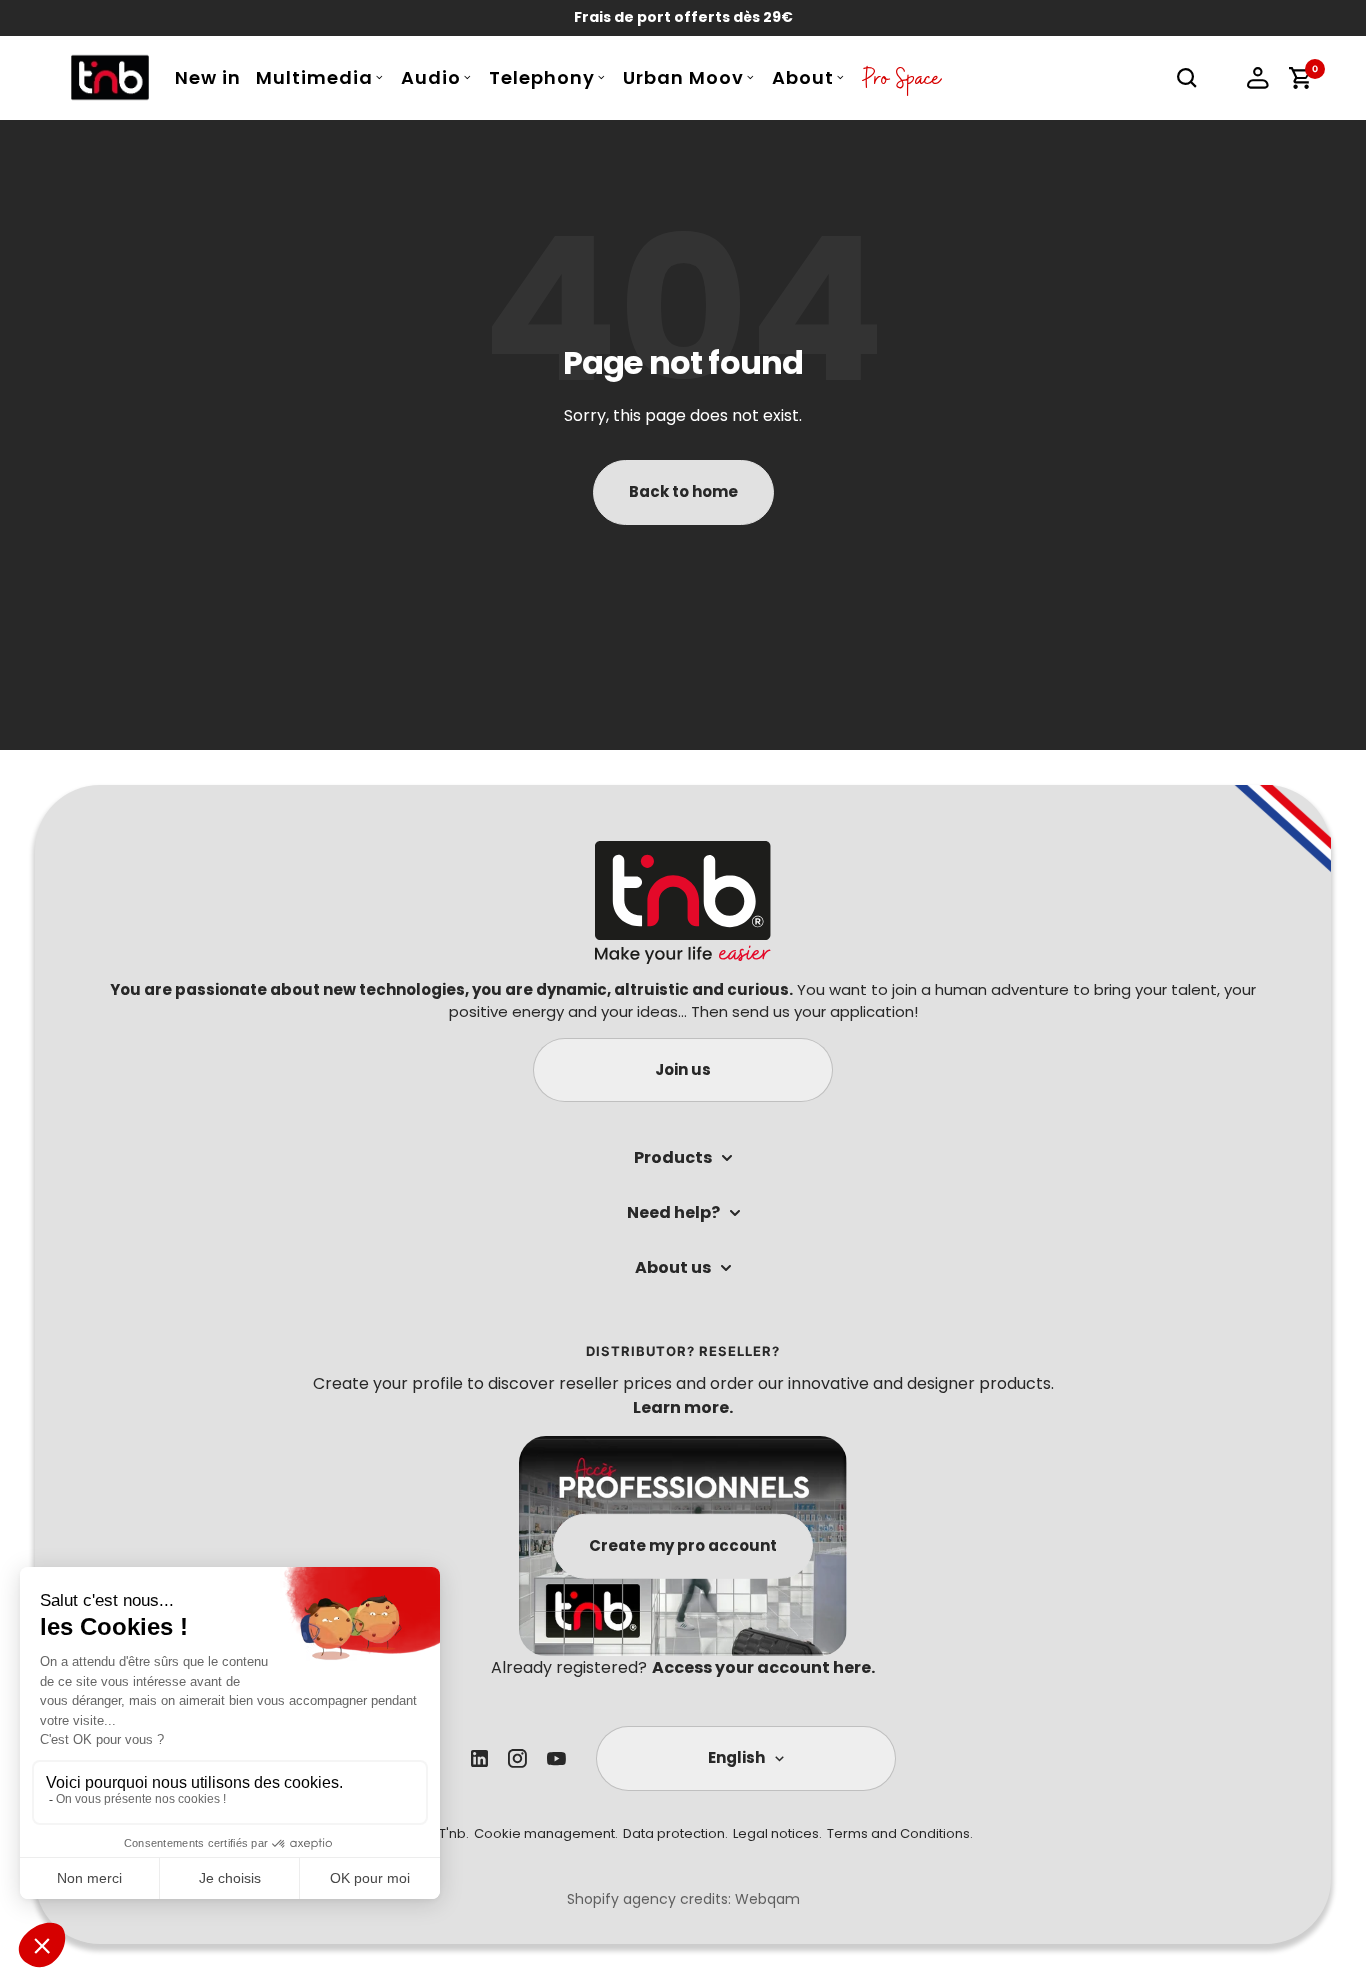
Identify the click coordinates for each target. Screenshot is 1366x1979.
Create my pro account (683, 1545)
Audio (431, 77)
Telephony (542, 77)
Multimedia (314, 77)
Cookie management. (546, 1833)
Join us (683, 1069)
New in (208, 77)
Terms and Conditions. (900, 1833)
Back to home (683, 491)
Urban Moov (683, 77)
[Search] (1187, 78)
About (803, 77)
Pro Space (902, 83)
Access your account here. (763, 1667)
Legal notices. (777, 1833)
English (736, 1757)
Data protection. (675, 1833)
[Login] (1258, 78)
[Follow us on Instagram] (517, 1758)
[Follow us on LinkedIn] (479, 1758)
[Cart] (1300, 78)
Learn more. (683, 1407)
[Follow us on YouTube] (556, 1759)
